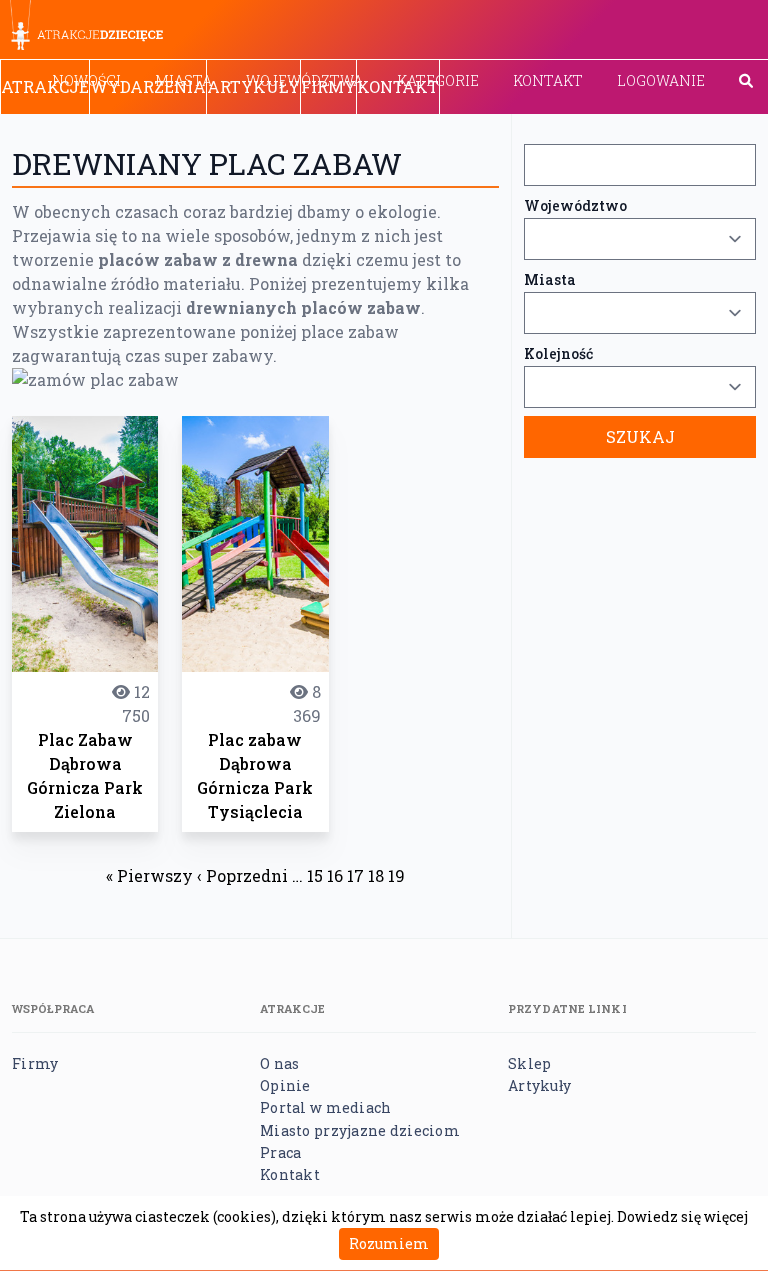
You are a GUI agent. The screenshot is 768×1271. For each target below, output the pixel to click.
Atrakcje (45, 86)
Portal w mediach (325, 1107)
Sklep (529, 1063)
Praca (280, 1152)
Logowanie (661, 80)
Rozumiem (389, 1243)
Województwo (575, 205)
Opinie (285, 1085)
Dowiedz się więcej (682, 1216)
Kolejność (558, 353)
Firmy (328, 86)
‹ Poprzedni (242, 875)
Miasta (550, 279)
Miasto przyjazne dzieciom (360, 1130)
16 (335, 875)
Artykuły (253, 86)
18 (376, 875)
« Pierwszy (149, 875)
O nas (279, 1063)
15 (315, 875)
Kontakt (548, 80)
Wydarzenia (148, 86)
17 (355, 875)
